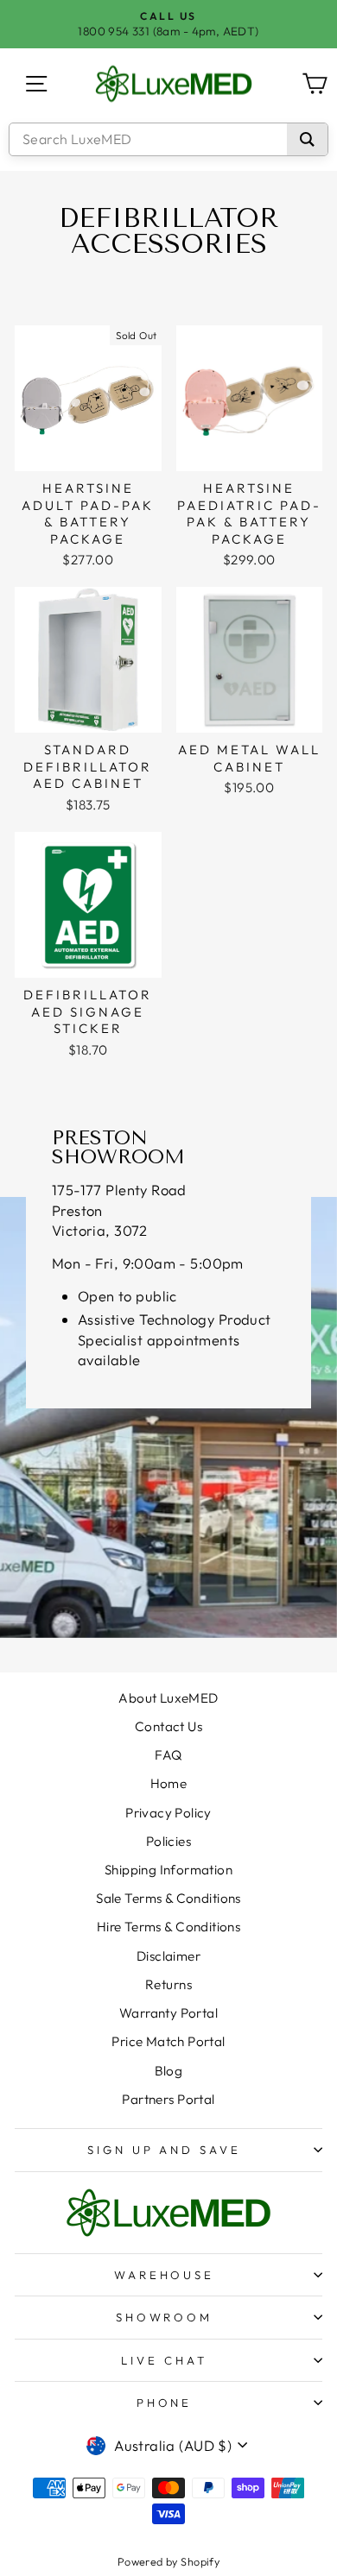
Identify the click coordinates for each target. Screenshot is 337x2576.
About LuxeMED (168, 1698)
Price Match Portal (168, 2041)
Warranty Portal (168, 2013)
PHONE (165, 2403)
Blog (169, 2071)
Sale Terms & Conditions (168, 1898)
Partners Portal (168, 2099)
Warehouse (165, 2275)
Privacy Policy (168, 1813)
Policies (168, 1841)
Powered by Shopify (168, 2561)
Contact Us (168, 1726)
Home (169, 1783)
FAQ (168, 1755)
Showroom (165, 2317)
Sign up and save (165, 2150)
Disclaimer (168, 1956)
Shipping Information (168, 1870)
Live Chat (164, 2360)
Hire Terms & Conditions (169, 1927)
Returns (168, 1984)
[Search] (307, 139)
